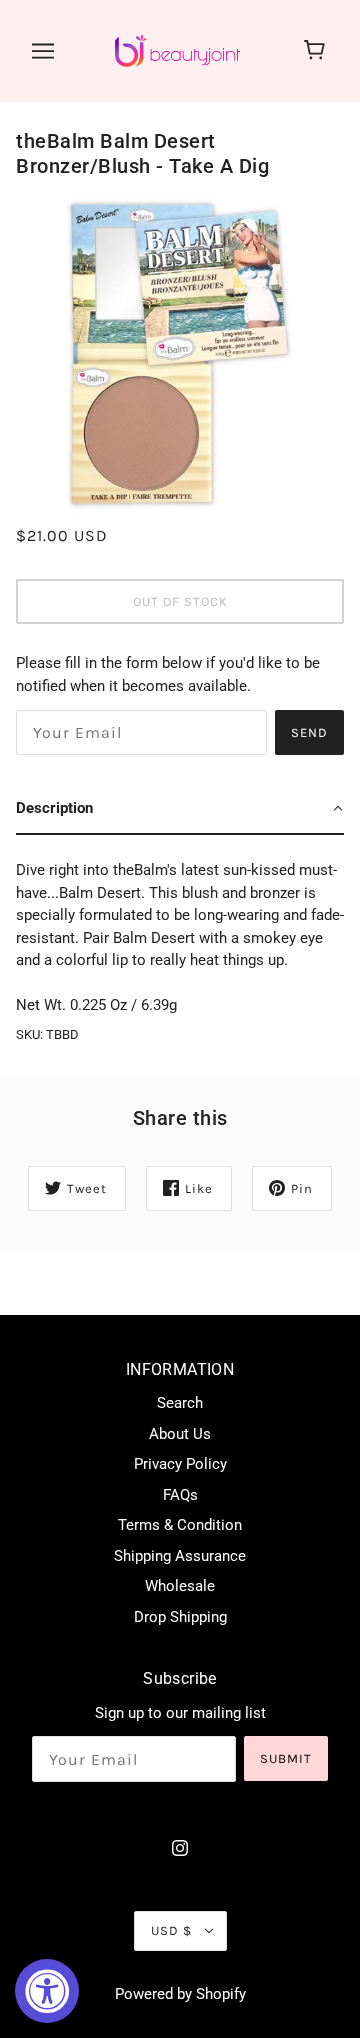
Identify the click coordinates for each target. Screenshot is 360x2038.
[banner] (177, 50)
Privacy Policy (180, 1464)
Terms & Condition (180, 1525)
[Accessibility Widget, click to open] (47, 1991)
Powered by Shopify (180, 1994)
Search (180, 1403)
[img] (180, 1847)
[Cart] (317, 51)
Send (309, 732)
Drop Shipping (180, 1617)
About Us (180, 1434)
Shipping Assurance (180, 1556)
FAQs (180, 1495)
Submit (286, 1758)
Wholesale (180, 1586)
